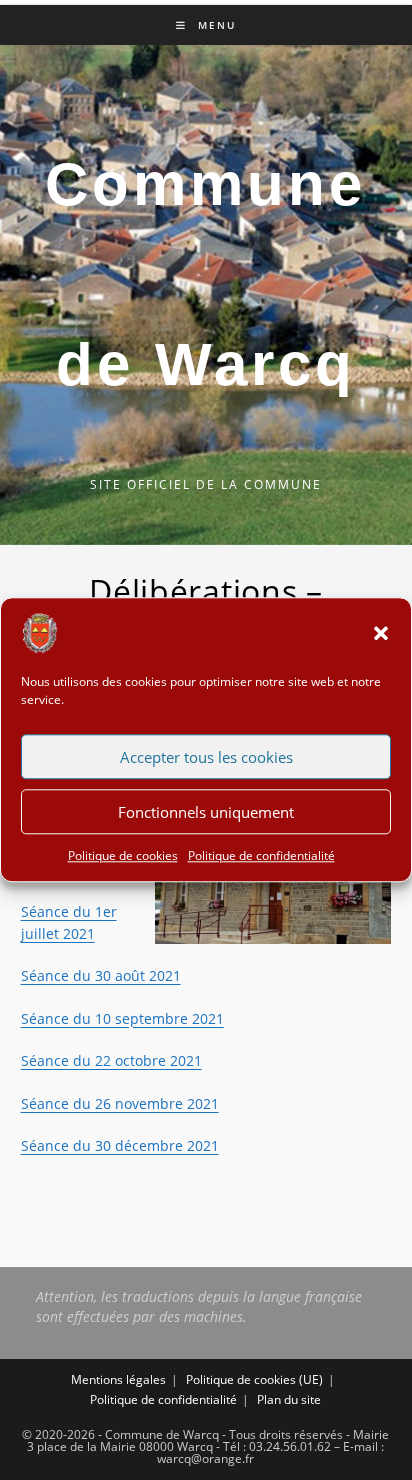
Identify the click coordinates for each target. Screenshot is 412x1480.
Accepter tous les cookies (206, 757)
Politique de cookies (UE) (254, 1379)
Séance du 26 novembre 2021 (120, 1103)
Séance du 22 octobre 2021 (111, 1060)
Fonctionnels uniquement (206, 812)
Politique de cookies (123, 855)
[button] (381, 633)
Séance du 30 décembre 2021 (120, 1145)
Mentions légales (118, 1379)
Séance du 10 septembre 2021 (122, 1018)
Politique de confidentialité (261, 855)
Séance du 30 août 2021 (101, 975)
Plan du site (289, 1399)
